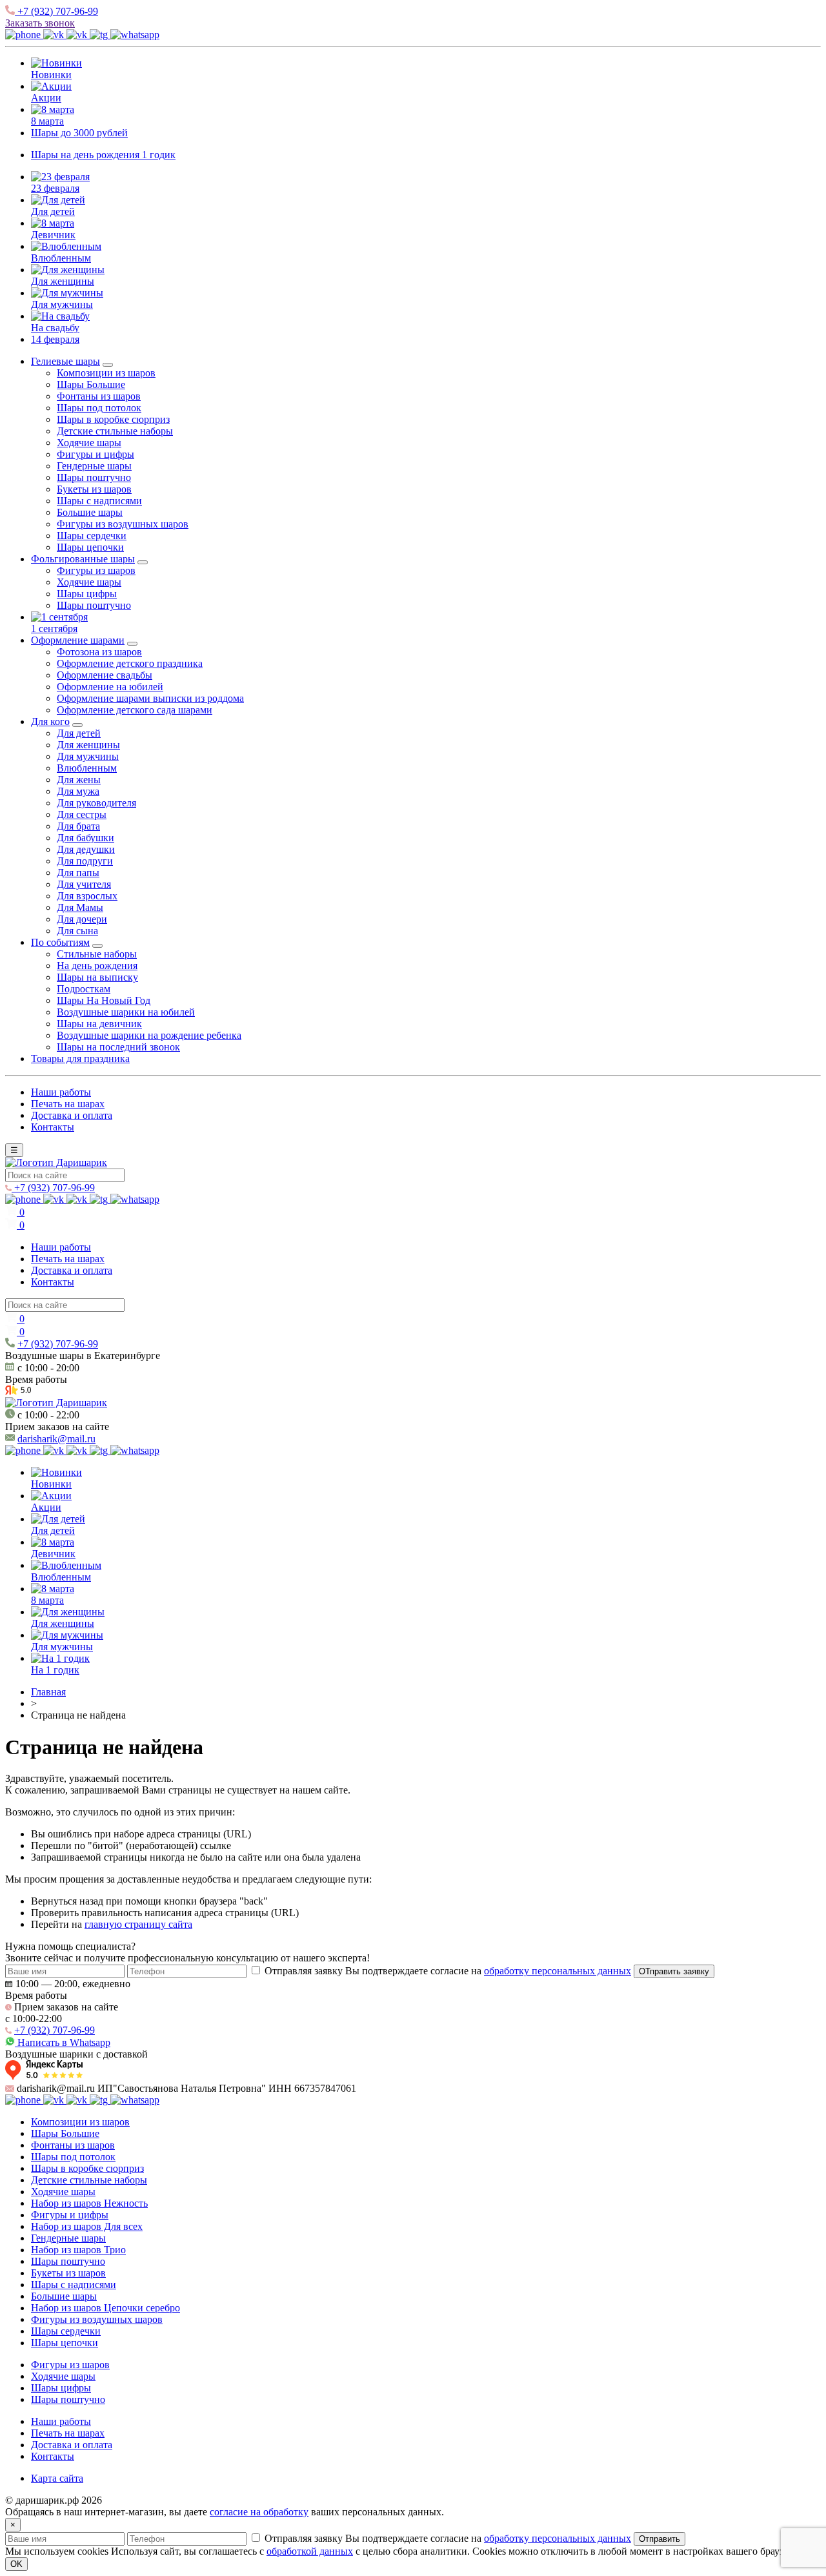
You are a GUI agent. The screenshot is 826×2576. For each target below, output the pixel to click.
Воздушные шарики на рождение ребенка (149, 1035)
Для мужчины (62, 304)
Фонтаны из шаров (99, 396)
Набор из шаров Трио (78, 2250)
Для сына (77, 931)
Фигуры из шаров (96, 570)
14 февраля (55, 339)
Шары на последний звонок (118, 1047)
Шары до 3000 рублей (79, 133)
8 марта (47, 121)
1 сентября (54, 629)
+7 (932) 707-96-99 (56, 11)
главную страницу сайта (138, 1924)
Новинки (51, 75)
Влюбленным (61, 258)
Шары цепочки (90, 547)
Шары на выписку (97, 977)
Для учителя (84, 884)
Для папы (78, 873)
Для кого (50, 721)
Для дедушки (86, 849)
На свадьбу (55, 328)
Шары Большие (91, 384)
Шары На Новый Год (104, 1000)
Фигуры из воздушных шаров (123, 524)
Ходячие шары (89, 443)
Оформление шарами (78, 640)
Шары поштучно (94, 477)
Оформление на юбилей (110, 687)
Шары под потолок (99, 408)
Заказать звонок (40, 23)
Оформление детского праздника (130, 663)
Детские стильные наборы (115, 431)
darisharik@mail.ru (56, 1439)
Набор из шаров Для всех (87, 2226)
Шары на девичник (99, 1024)
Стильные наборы (97, 954)
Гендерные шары (94, 466)
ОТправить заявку (674, 1971)
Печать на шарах (68, 1104)
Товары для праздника (80, 1058)
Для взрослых (87, 896)
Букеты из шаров (94, 489)
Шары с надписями (99, 501)
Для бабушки (86, 838)
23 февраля (55, 188)
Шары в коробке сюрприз (113, 419)
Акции (46, 98)
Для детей (53, 211)
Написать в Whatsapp (63, 2042)
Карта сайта (57, 2478)
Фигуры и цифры (96, 454)
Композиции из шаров (106, 373)
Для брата (78, 826)
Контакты (53, 1127)
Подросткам (84, 989)
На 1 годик (55, 1670)
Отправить (660, 2539)
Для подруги (85, 861)
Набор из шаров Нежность (89, 2203)
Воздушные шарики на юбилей (126, 1012)
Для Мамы (80, 907)
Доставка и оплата (72, 1115)
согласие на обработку (259, 2512)
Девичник (53, 235)
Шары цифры (87, 594)
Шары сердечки (92, 536)
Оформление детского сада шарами (135, 710)
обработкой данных (310, 2551)
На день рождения (97, 966)
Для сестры (82, 814)
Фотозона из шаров (99, 652)
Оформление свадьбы (105, 675)
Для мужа (78, 791)
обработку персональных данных (558, 1971)
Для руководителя (96, 803)
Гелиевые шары (65, 361)
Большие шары (90, 512)
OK (16, 2564)
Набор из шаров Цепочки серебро (106, 2308)
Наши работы (61, 1092)
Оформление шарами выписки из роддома (150, 698)
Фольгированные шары (83, 559)
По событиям (60, 942)
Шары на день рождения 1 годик (103, 155)
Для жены (79, 780)
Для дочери (82, 919)
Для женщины (63, 281)
